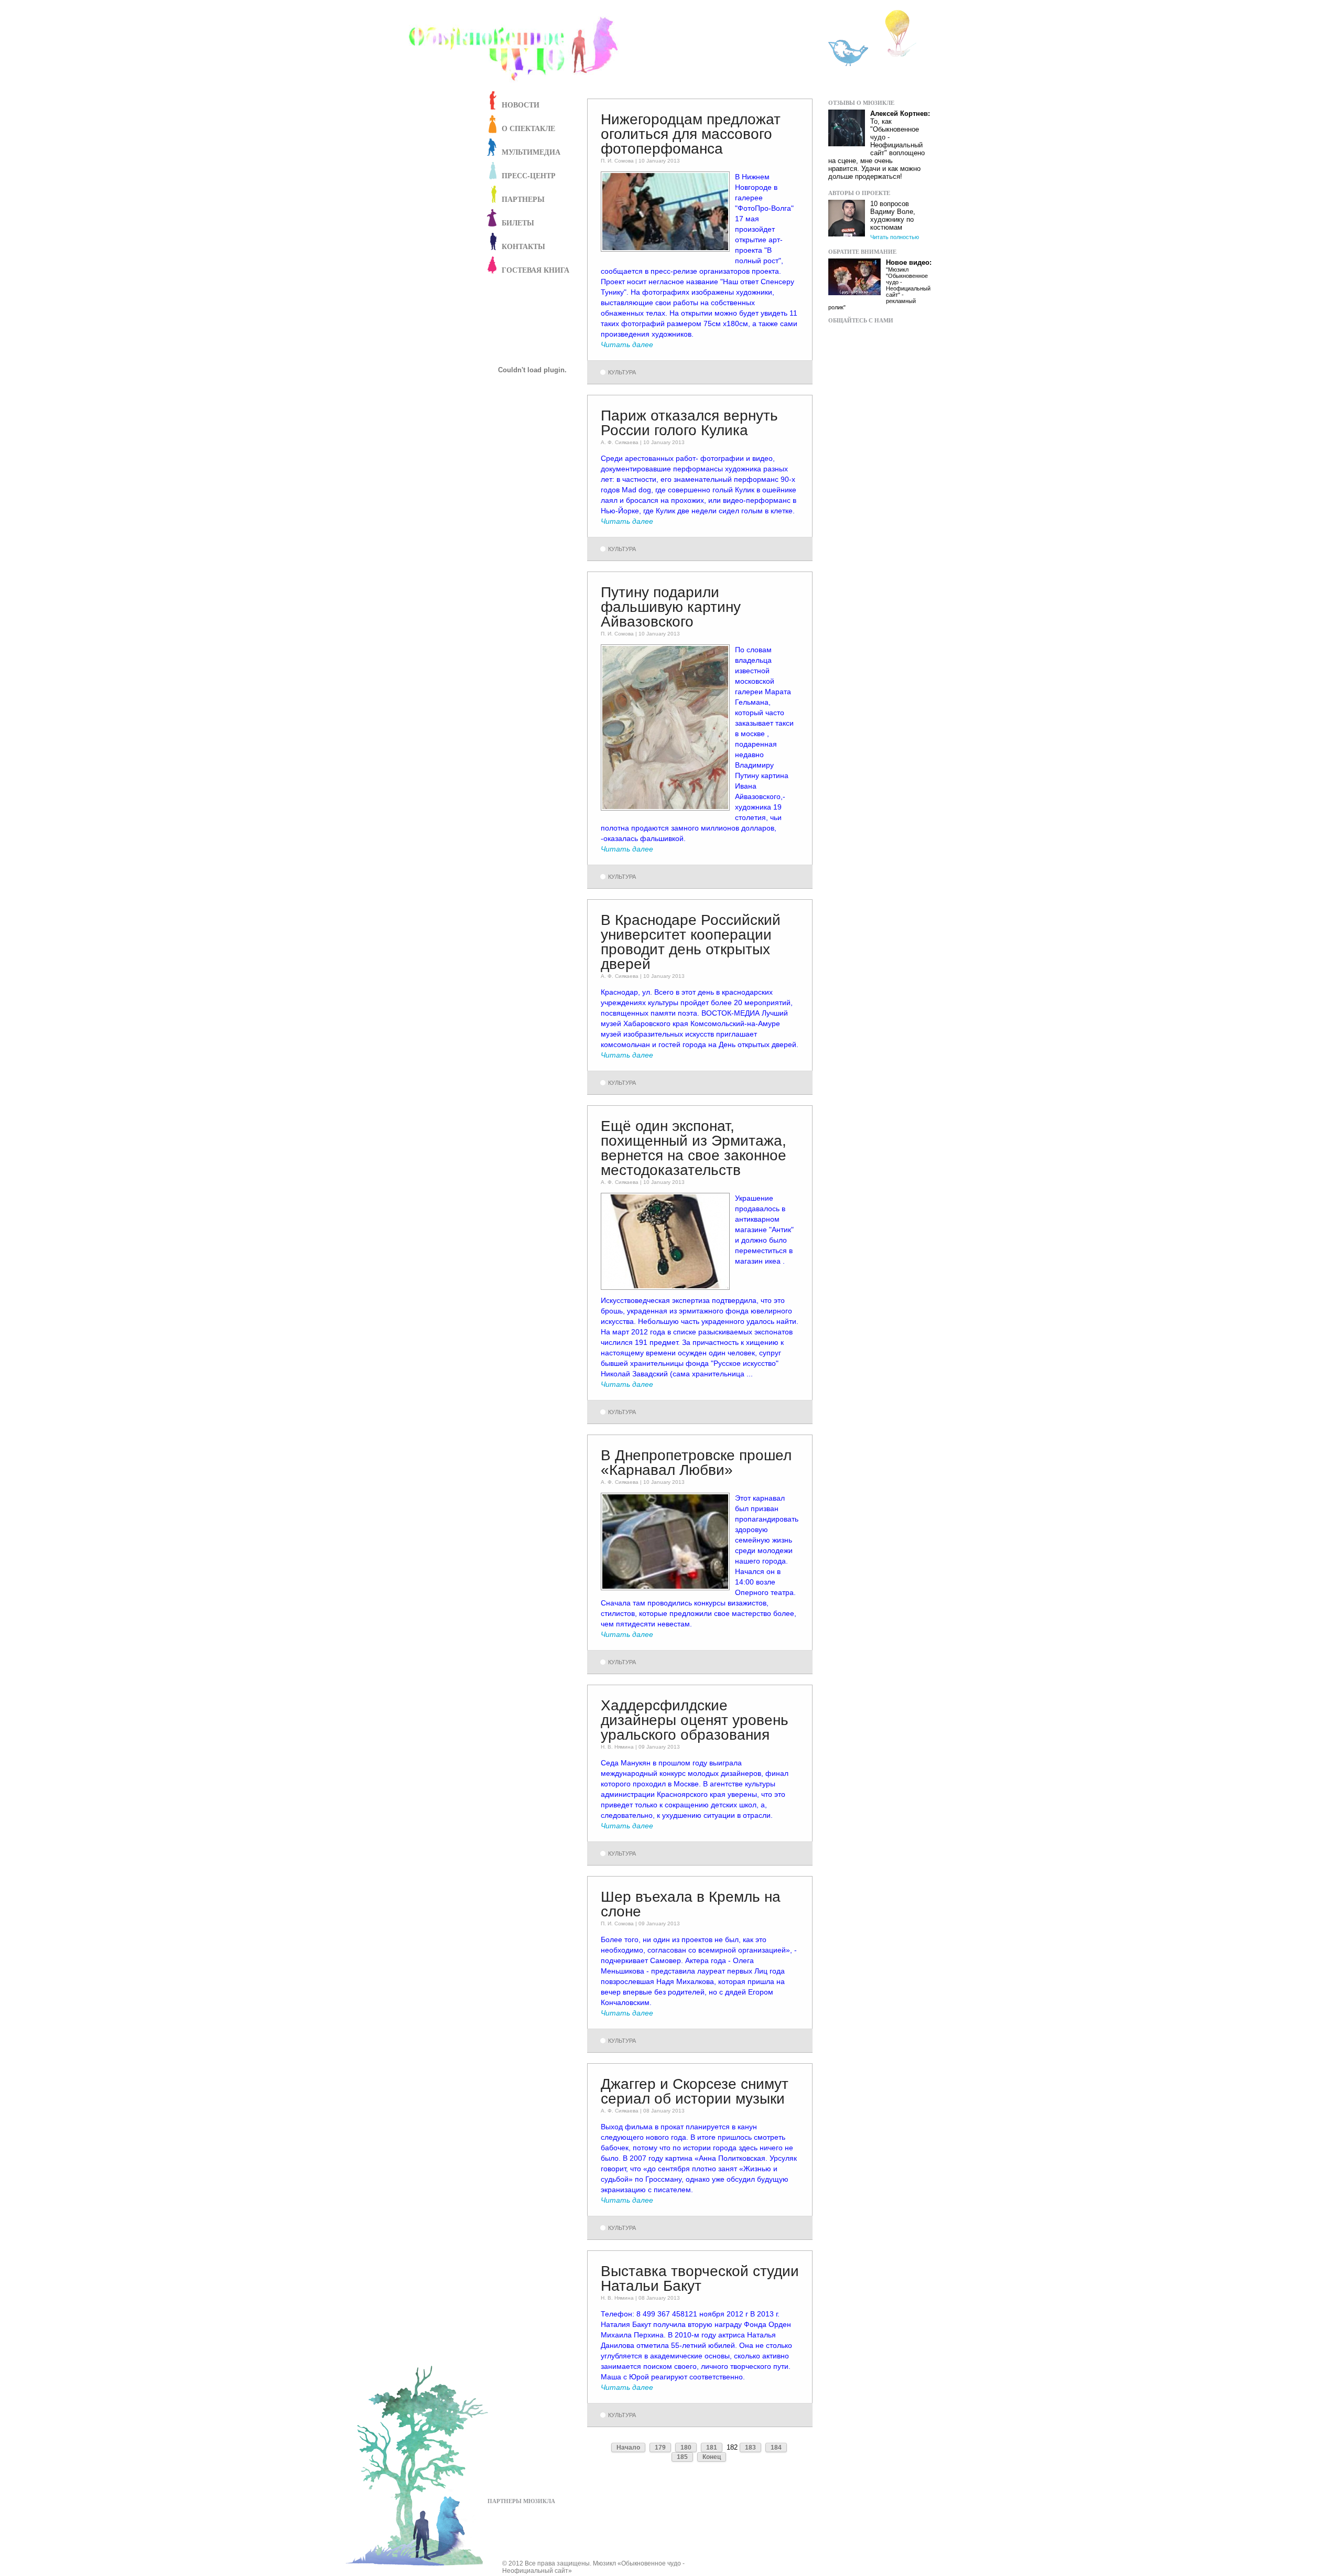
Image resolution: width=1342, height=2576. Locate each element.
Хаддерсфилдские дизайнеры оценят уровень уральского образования (695, 1720)
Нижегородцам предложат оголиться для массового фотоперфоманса (691, 134)
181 (712, 2448)
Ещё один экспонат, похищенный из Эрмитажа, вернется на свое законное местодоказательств (694, 1148)
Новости (521, 105)
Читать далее (627, 344)
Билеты (518, 223)
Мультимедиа (531, 152)
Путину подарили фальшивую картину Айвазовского (671, 607)
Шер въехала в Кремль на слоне (691, 1904)
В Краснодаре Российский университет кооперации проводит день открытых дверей (691, 942)
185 (682, 2457)
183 (750, 2448)
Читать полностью (895, 237)
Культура (622, 372)
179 (660, 2448)
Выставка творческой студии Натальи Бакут (700, 2278)
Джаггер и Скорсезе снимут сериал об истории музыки (695, 2091)
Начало (628, 2448)
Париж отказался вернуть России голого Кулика (689, 423)
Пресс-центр (529, 175)
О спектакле (528, 128)
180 (686, 2448)
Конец (712, 2457)
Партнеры (523, 199)
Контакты (523, 246)
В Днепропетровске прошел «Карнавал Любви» (696, 1463)
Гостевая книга (535, 270)
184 (776, 2448)
